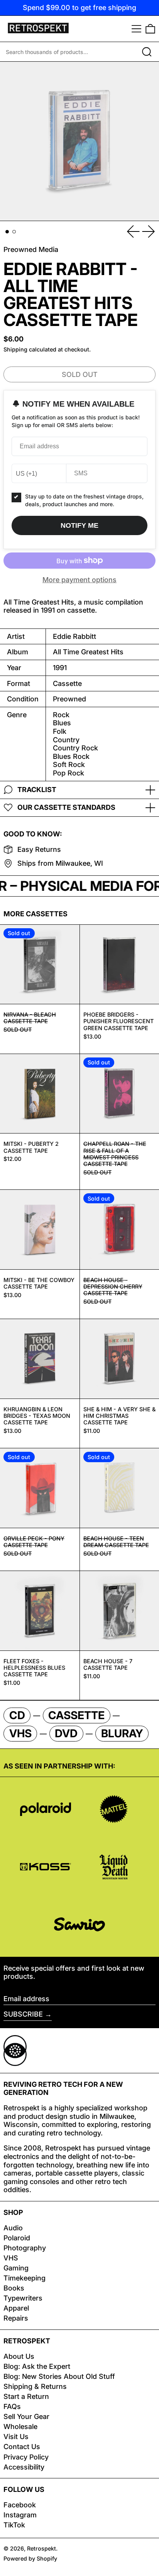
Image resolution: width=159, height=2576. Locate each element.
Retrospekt (41, 2548)
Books (14, 2288)
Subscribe (23, 2014)
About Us (19, 2356)
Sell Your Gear (26, 2416)
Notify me (79, 525)
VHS (11, 2258)
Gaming (16, 2268)
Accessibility (24, 2467)
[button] (150, 29)
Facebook (20, 2505)
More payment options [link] (79, 580)
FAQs (12, 2406)
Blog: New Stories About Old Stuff (59, 2376)
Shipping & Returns (35, 2386)
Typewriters (23, 2298)
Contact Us (22, 2447)
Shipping (15, 349)
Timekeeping (25, 2278)
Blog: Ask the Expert (37, 2366)
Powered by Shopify (30, 2558)
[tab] (7, 232)
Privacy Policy (26, 2457)
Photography (25, 2248)
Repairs (16, 2318)
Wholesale (20, 2427)
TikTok (14, 2525)
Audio (13, 2228)
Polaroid (17, 2238)
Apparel (16, 2308)
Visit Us (16, 2437)
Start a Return (26, 2396)
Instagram (20, 2515)
